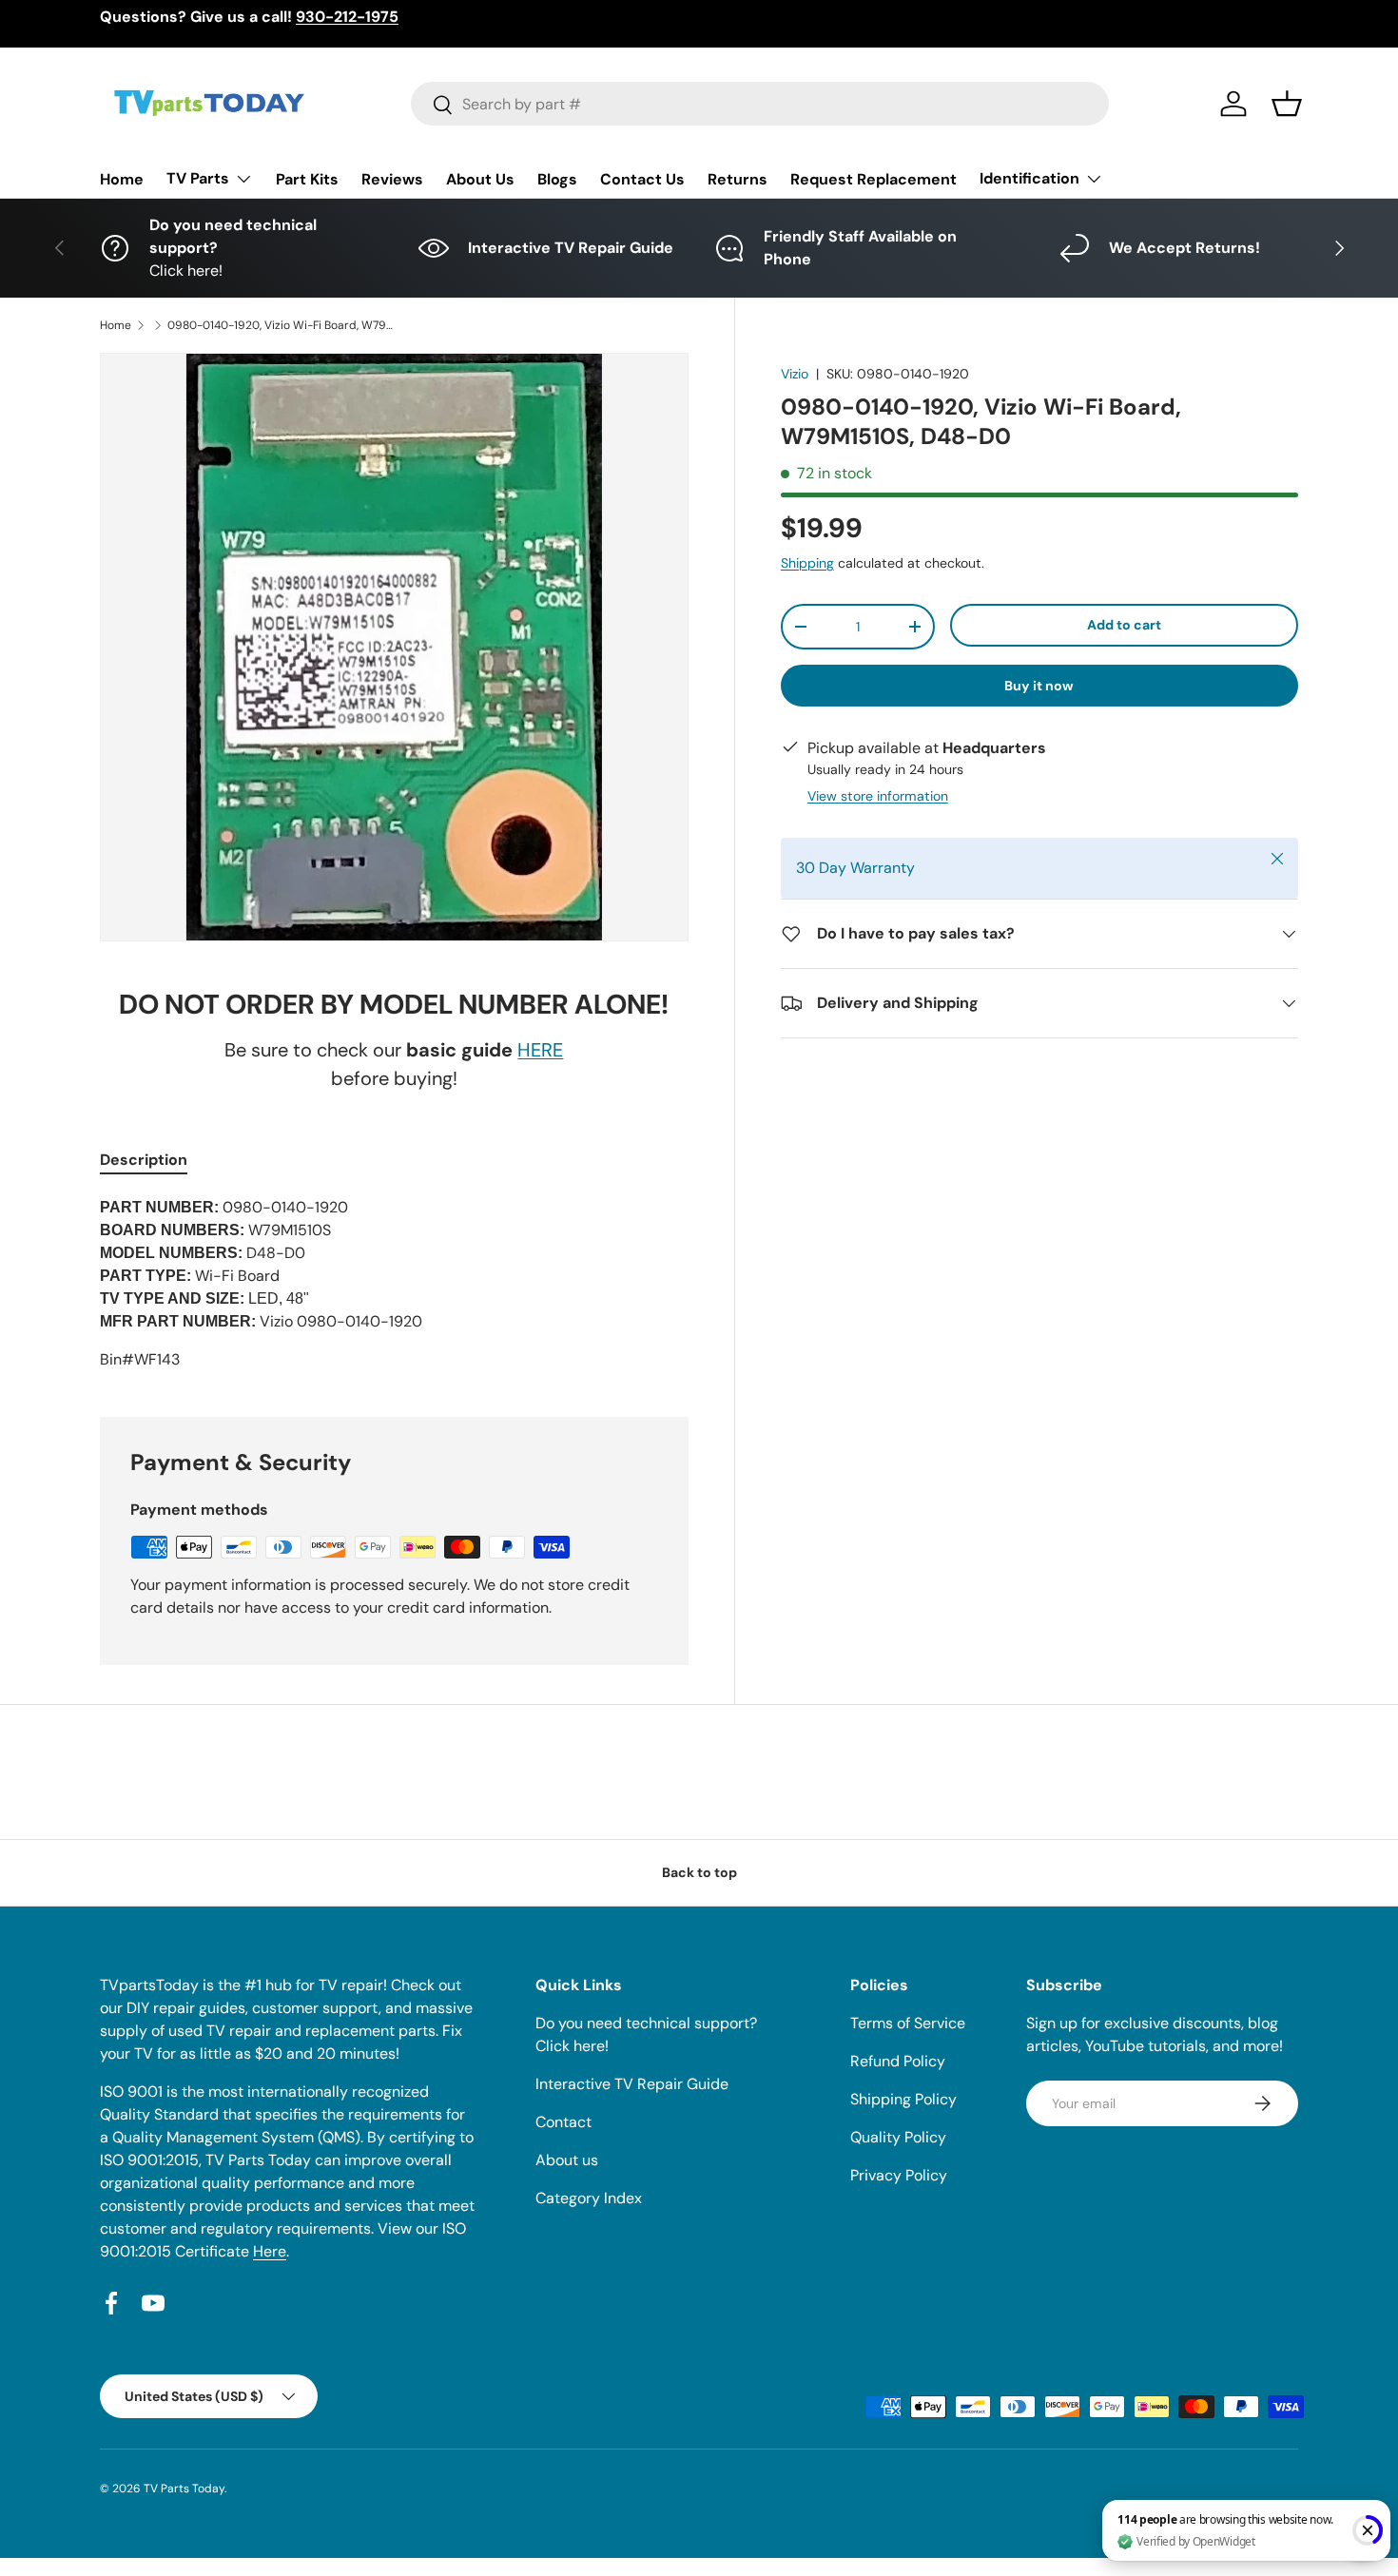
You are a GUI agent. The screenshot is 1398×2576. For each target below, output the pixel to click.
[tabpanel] (394, 1284)
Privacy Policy (899, 2175)
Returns (738, 179)
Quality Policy (898, 2137)
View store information (878, 796)
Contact (563, 2122)
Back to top (699, 1872)
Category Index (589, 2198)
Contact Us (642, 179)
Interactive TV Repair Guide (632, 2084)
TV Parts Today (184, 2489)
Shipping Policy (903, 2099)
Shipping (807, 563)
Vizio (795, 374)
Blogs (557, 179)
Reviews (392, 179)
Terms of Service (908, 2023)
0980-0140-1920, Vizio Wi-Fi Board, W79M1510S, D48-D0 (282, 325)
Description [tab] (144, 1160)
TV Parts (198, 178)
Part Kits (307, 179)
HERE (540, 1050)
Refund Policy (898, 2061)
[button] (1287, 104)
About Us (480, 179)
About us (567, 2160)
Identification (1029, 178)
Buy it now (1039, 686)
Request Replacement (874, 179)
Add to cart (1124, 625)
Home (122, 179)
